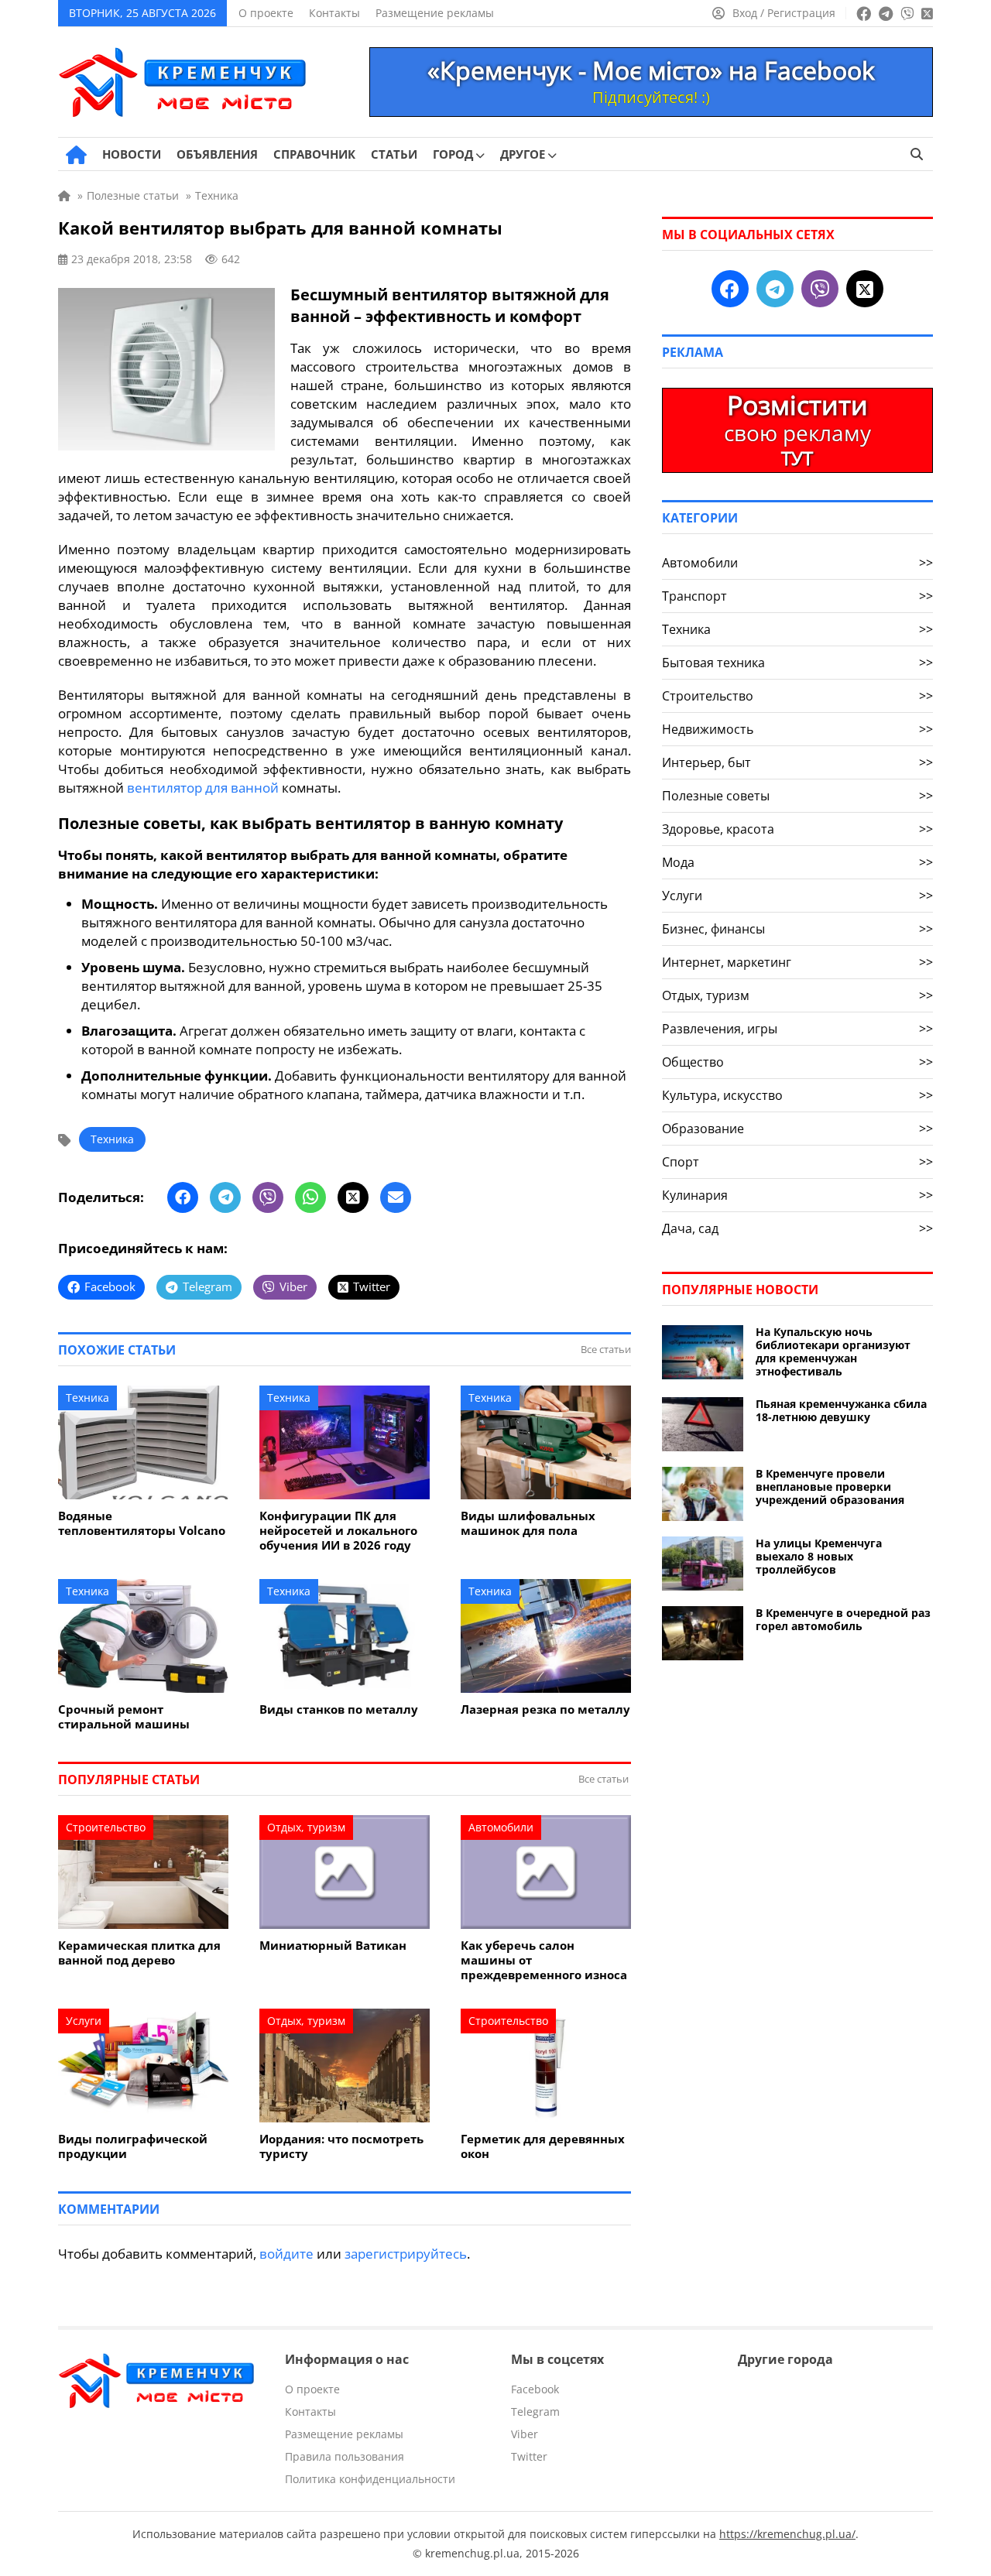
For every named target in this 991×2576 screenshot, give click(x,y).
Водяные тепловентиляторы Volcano (142, 1523)
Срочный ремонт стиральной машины (124, 1717)
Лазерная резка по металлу (545, 1709)
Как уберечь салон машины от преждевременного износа (544, 1960)
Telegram (535, 2412)
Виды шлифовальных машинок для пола (528, 1523)
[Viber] (268, 1197)
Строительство (106, 1827)
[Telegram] (225, 1197)
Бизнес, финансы (797, 929)
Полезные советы (797, 796)
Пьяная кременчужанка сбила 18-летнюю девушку (841, 1410)
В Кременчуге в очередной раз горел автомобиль (843, 1619)
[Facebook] (183, 1197)
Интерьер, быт (797, 762)
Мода (797, 862)
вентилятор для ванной (203, 788)
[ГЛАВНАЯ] (76, 155)
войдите (286, 2254)
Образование (797, 1129)
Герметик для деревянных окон (543, 2146)
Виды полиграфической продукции (133, 2146)
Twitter (529, 2456)
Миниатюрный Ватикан (333, 1946)
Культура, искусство (797, 1095)
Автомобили (501, 1827)
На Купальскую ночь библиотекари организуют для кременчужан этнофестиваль (833, 1351)
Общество (797, 1062)
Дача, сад (797, 1228)
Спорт (797, 1162)
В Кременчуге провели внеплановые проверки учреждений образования (830, 1487)
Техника (112, 1139)
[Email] (396, 1197)
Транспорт (797, 596)
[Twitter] (353, 1197)
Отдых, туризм (306, 1827)
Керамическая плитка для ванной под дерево (139, 1953)
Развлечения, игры (797, 1029)
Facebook (535, 2389)
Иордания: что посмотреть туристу (341, 2146)
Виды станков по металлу (339, 1709)
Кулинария (797, 1195)
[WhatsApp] (310, 1197)
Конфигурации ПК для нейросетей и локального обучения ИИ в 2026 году (338, 1531)
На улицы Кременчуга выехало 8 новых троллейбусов (819, 1556)
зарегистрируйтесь (406, 2254)
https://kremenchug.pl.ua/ (787, 2534)
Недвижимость (797, 729)
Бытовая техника (797, 663)
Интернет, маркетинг (797, 962)
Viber (525, 2434)
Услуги (84, 2021)
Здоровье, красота (797, 829)
